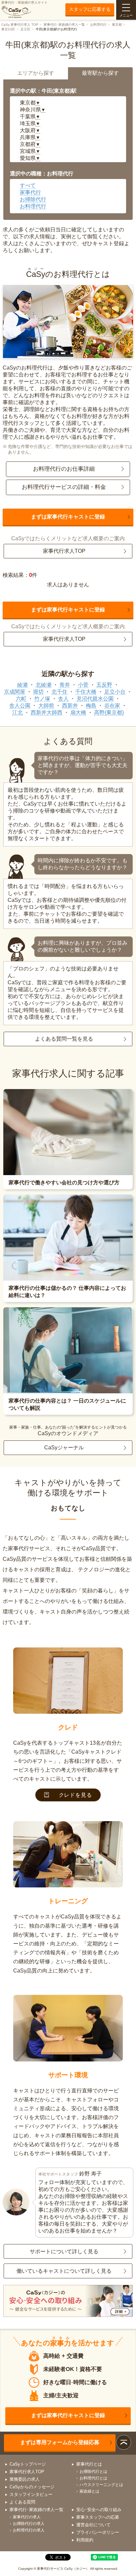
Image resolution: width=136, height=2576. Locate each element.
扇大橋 (78, 712)
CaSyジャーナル (64, 1448)
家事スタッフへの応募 (98, 2517)
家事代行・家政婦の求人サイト (24, 2)
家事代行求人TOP (64, 551)
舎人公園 (20, 706)
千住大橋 (86, 692)
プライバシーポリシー (98, 2532)
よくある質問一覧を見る (64, 1039)
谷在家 (112, 706)
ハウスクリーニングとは (101, 2485)
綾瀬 (22, 685)
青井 (65, 685)
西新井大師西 (47, 712)
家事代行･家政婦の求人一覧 (64, 25)
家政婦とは (89, 2491)
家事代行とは (89, 2464)
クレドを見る (75, 1795)
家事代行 (30, 192)
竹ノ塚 (42, 699)
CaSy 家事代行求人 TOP (20, 25)
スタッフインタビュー (31, 2494)
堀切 (38, 692)
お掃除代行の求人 (29, 2524)
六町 (21, 699)
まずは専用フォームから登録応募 (60, 2442)
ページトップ (124, 2442)
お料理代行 (98, 25)
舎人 (63, 699)
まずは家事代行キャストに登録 (68, 517)
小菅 (83, 685)
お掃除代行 (33, 199)
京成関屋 (15, 692)
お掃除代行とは (93, 2472)
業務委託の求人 (25, 2479)
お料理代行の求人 (29, 2530)
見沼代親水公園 (95, 699)
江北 (17, 712)
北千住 (59, 692)
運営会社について (93, 2525)
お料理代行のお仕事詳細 (64, 469)
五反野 (104, 685)
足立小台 (115, 692)
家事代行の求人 (27, 2517)
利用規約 (85, 2540)
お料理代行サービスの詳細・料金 (64, 487)
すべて (28, 185)
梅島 (91, 706)
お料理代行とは (93, 2478)
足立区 (25, 29)
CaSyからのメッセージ (32, 2487)
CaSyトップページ (28, 2464)
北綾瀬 (44, 685)
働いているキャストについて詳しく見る (64, 2271)
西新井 (70, 706)
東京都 (117, 25)
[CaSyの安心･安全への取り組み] (68, 2302)
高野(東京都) (109, 712)
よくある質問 (22, 2502)
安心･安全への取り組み (99, 2510)
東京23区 (8, 29)
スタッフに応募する (90, 9)
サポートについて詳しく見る (64, 2251)
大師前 (46, 706)
